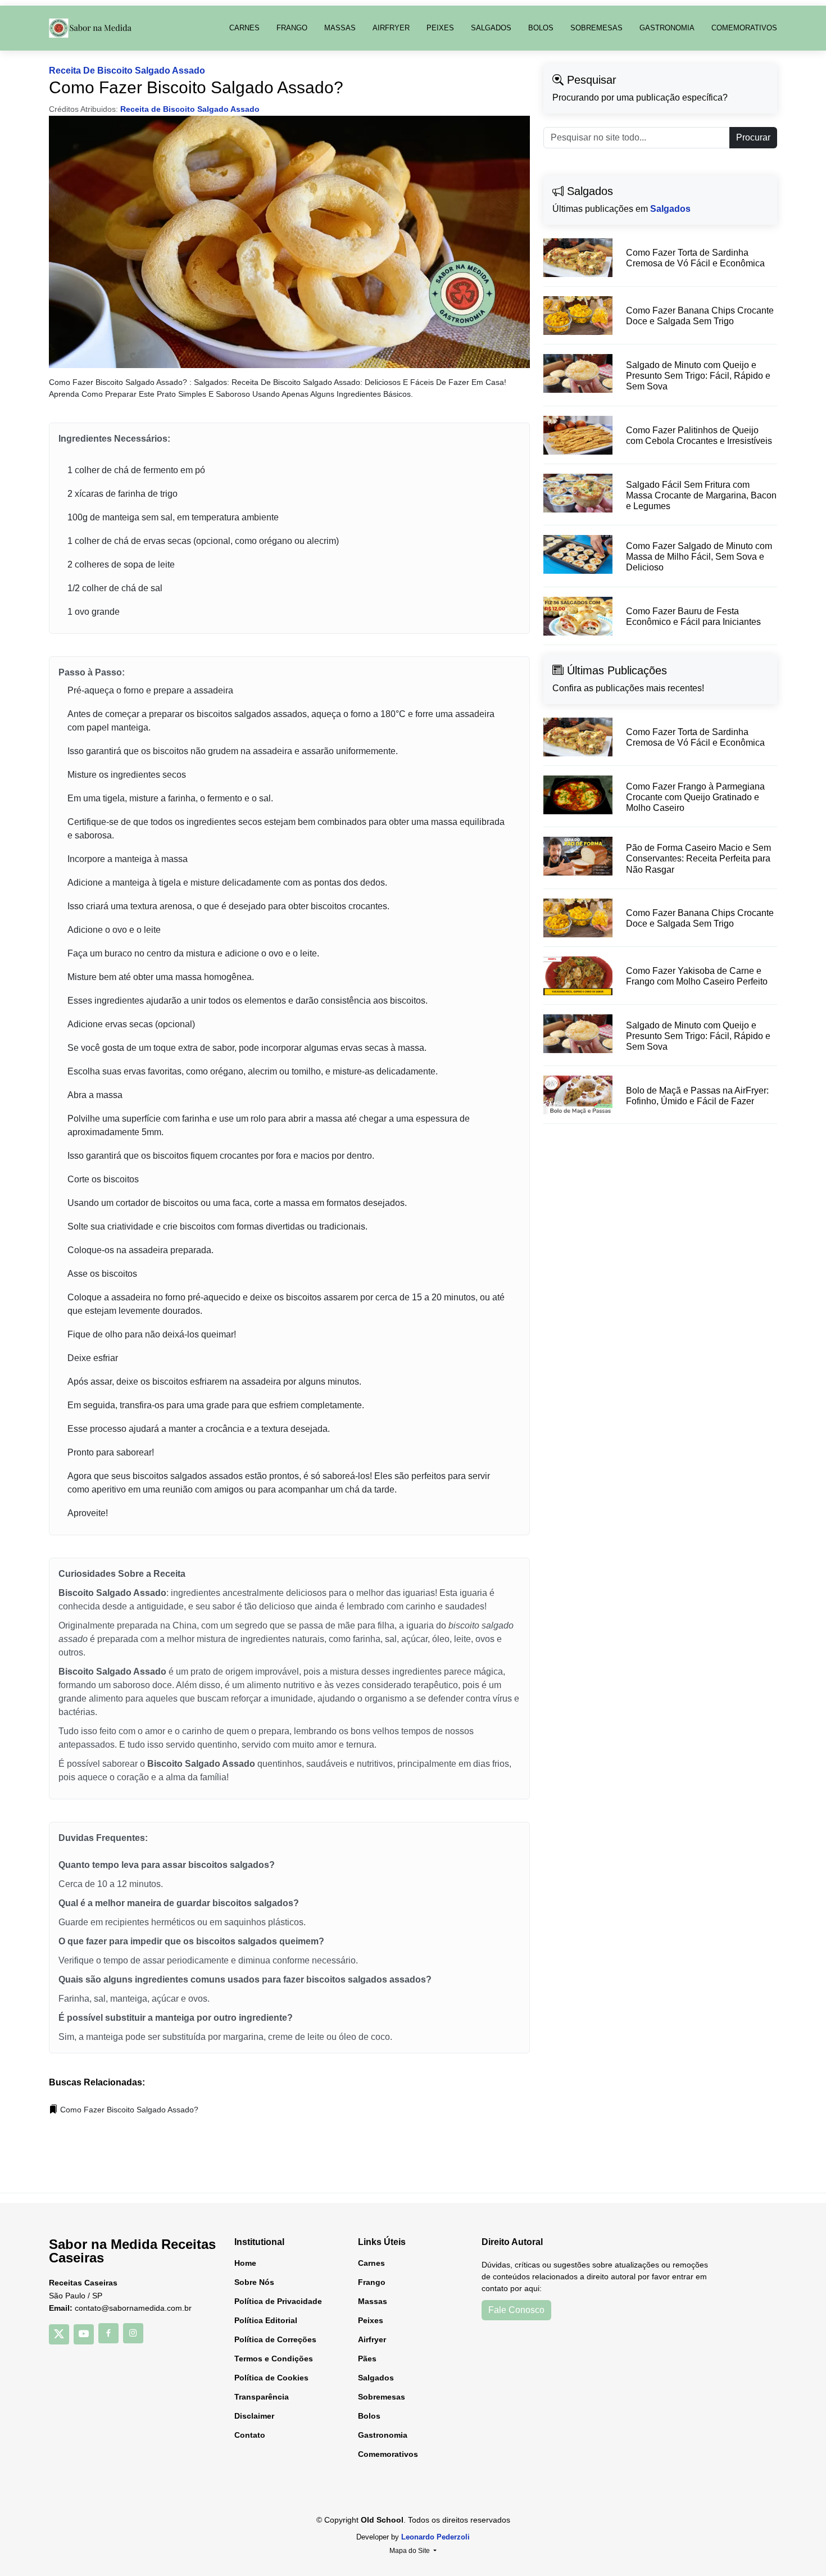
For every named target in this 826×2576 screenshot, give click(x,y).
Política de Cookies (271, 2378)
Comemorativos (744, 28)
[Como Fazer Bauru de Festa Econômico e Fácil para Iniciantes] (578, 616)
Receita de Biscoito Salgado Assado (127, 71)
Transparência (262, 2397)
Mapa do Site (410, 2551)
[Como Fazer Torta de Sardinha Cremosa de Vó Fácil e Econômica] (578, 258)
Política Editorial (266, 2320)
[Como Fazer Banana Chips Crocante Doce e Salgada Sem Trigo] (578, 316)
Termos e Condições (274, 2359)
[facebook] (108, 2333)
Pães (367, 2359)
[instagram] (133, 2333)
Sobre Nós (254, 2282)
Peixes (440, 28)
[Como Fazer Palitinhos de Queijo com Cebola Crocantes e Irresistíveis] (578, 435)
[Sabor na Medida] (91, 28)
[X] (59, 2334)
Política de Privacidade (278, 2301)
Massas (340, 28)
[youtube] (84, 2334)
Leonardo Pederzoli (435, 2537)
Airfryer (391, 28)
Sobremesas (596, 28)
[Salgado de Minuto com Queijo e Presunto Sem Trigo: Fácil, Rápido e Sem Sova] (578, 373)
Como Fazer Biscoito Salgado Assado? (129, 2110)
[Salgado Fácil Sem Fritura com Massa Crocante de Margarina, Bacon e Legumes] (578, 493)
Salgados (491, 28)
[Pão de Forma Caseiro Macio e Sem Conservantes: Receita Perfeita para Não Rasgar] (578, 856)
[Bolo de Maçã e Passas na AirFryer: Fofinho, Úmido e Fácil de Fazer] (578, 1095)
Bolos (541, 28)
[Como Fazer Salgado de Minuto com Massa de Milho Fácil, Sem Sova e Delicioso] (578, 554)
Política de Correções (275, 2339)
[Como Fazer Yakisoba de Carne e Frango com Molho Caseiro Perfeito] (578, 976)
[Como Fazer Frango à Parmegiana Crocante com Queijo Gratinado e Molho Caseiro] (578, 795)
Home (245, 2263)
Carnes (244, 28)
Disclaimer (254, 2416)
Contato (250, 2435)
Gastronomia (667, 28)
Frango (292, 28)
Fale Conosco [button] (516, 2310)
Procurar (753, 137)
